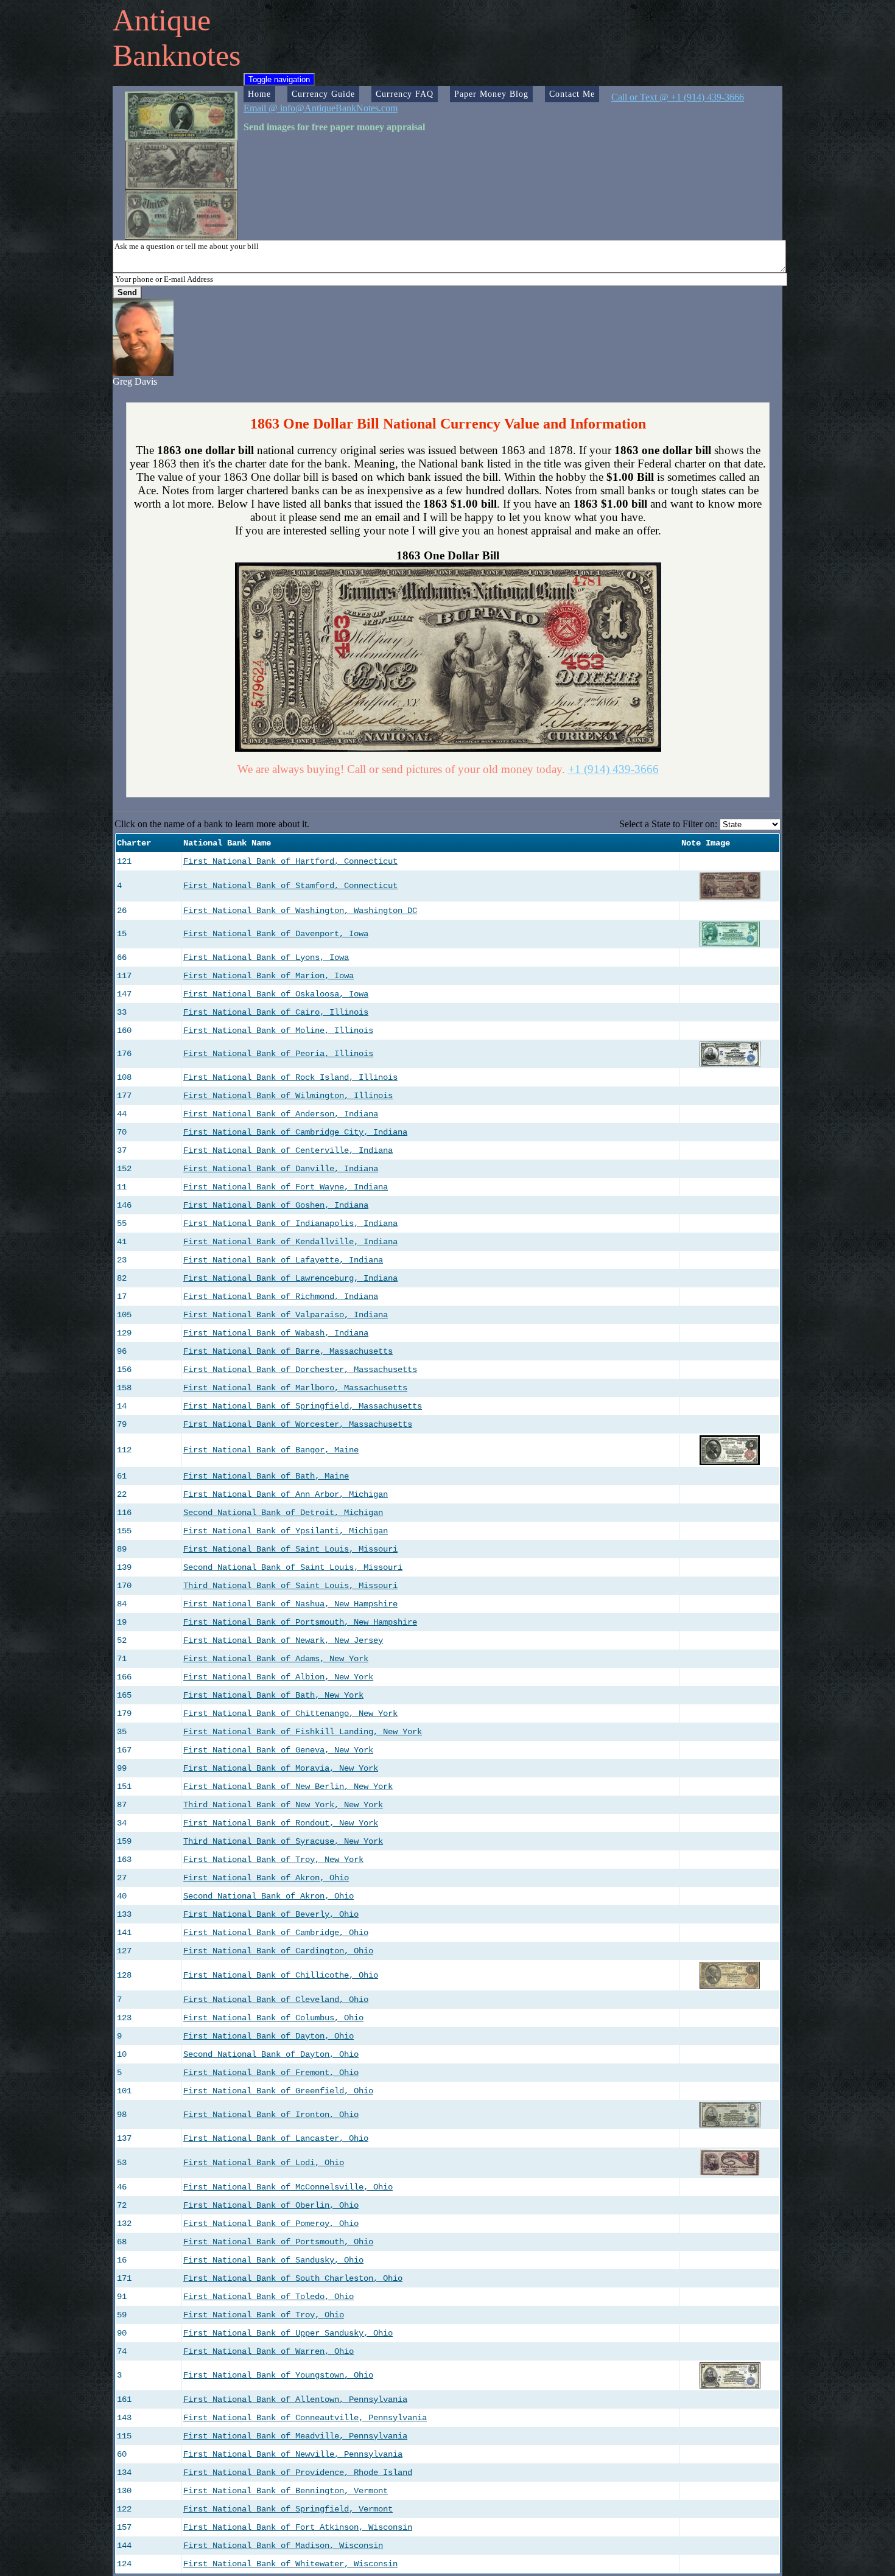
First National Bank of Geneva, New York (278, 1750)
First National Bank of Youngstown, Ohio (278, 2375)
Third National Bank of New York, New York (283, 1805)
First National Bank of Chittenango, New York (290, 1713)
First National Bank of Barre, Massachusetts (288, 1351)
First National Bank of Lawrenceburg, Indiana (290, 1278)
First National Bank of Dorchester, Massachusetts (300, 1370)
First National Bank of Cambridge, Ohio (276, 1933)
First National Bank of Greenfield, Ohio (278, 2091)
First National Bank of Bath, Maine (266, 1476)
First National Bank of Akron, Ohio (266, 1878)
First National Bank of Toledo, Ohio (268, 2297)
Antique (162, 20)
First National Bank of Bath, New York (273, 1695)
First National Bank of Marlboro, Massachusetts (295, 1388)
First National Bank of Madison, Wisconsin (283, 2546)
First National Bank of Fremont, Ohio (271, 2073)
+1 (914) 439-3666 (613, 769)
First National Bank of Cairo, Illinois (276, 1012)
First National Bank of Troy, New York (273, 1860)
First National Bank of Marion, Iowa (268, 976)
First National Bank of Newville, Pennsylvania (293, 2454)
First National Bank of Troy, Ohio (264, 2315)
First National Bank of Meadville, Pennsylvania (295, 2436)
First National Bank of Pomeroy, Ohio (271, 2224)
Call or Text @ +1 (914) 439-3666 (678, 97)
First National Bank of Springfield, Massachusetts (303, 1406)
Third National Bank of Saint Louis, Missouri (290, 1586)
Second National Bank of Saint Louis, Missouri (293, 1567)
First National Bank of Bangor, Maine (271, 1450)
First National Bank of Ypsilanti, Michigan (286, 1531)
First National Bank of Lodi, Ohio (264, 2163)
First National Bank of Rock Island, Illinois (290, 1077)
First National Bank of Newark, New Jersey (283, 1640)
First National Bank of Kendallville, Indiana (290, 1242)
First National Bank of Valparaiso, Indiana (286, 1315)
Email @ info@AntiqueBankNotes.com (321, 108)
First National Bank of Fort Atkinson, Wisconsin (298, 2527)
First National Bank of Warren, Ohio (268, 2351)
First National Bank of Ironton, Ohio (271, 2115)
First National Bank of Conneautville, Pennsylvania (305, 2418)
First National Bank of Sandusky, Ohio (273, 2260)
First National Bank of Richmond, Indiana (281, 1297)
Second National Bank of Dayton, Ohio (271, 2054)
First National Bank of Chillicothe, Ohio (281, 1975)
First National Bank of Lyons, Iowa (266, 957)
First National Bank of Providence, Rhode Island (298, 2473)
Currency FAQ (405, 94)
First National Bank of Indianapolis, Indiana (290, 1223)
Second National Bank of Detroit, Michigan (283, 1513)
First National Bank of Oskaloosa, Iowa (276, 994)
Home (259, 94)
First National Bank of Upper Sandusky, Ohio (288, 2333)
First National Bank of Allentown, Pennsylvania (295, 2399)
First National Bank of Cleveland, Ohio (276, 2000)
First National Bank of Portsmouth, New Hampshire (300, 1622)
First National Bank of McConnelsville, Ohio (288, 2187)
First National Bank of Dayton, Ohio (268, 2036)
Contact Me (572, 94)
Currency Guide (323, 94)
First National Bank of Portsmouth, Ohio (278, 2242)
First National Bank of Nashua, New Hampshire (290, 1604)
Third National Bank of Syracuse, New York (283, 1841)
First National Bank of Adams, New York (276, 1659)
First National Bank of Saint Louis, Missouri (290, 1549)
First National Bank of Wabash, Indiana (276, 1333)
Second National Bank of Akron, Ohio (268, 1896)
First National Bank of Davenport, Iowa (276, 934)
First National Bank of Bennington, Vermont (286, 2491)
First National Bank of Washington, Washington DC (300, 911)
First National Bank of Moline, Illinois (278, 1031)
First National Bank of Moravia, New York (281, 1768)
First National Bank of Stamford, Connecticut (290, 886)
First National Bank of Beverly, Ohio (271, 1914)
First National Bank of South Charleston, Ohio (293, 2278)
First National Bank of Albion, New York (278, 1677)
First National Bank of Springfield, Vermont (288, 2509)
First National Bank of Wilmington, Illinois (288, 1096)
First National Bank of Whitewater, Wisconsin (290, 2564)
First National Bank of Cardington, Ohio (278, 1951)
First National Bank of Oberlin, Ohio (271, 2205)
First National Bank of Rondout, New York (281, 1823)
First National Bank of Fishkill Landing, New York (303, 1732)
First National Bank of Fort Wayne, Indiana (286, 1187)
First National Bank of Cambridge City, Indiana (295, 1132)
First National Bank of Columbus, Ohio (273, 2018)
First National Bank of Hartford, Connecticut (290, 861)
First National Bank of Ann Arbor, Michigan (286, 1494)
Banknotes (177, 55)
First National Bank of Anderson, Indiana (281, 1114)
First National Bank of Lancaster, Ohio (276, 2138)
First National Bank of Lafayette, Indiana (283, 1260)
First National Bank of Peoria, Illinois (278, 1054)
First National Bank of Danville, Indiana (281, 1169)
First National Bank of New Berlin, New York (288, 1787)
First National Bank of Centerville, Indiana (288, 1150)
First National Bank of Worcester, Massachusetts (298, 1424)
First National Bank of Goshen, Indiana (276, 1205)
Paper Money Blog (491, 94)
